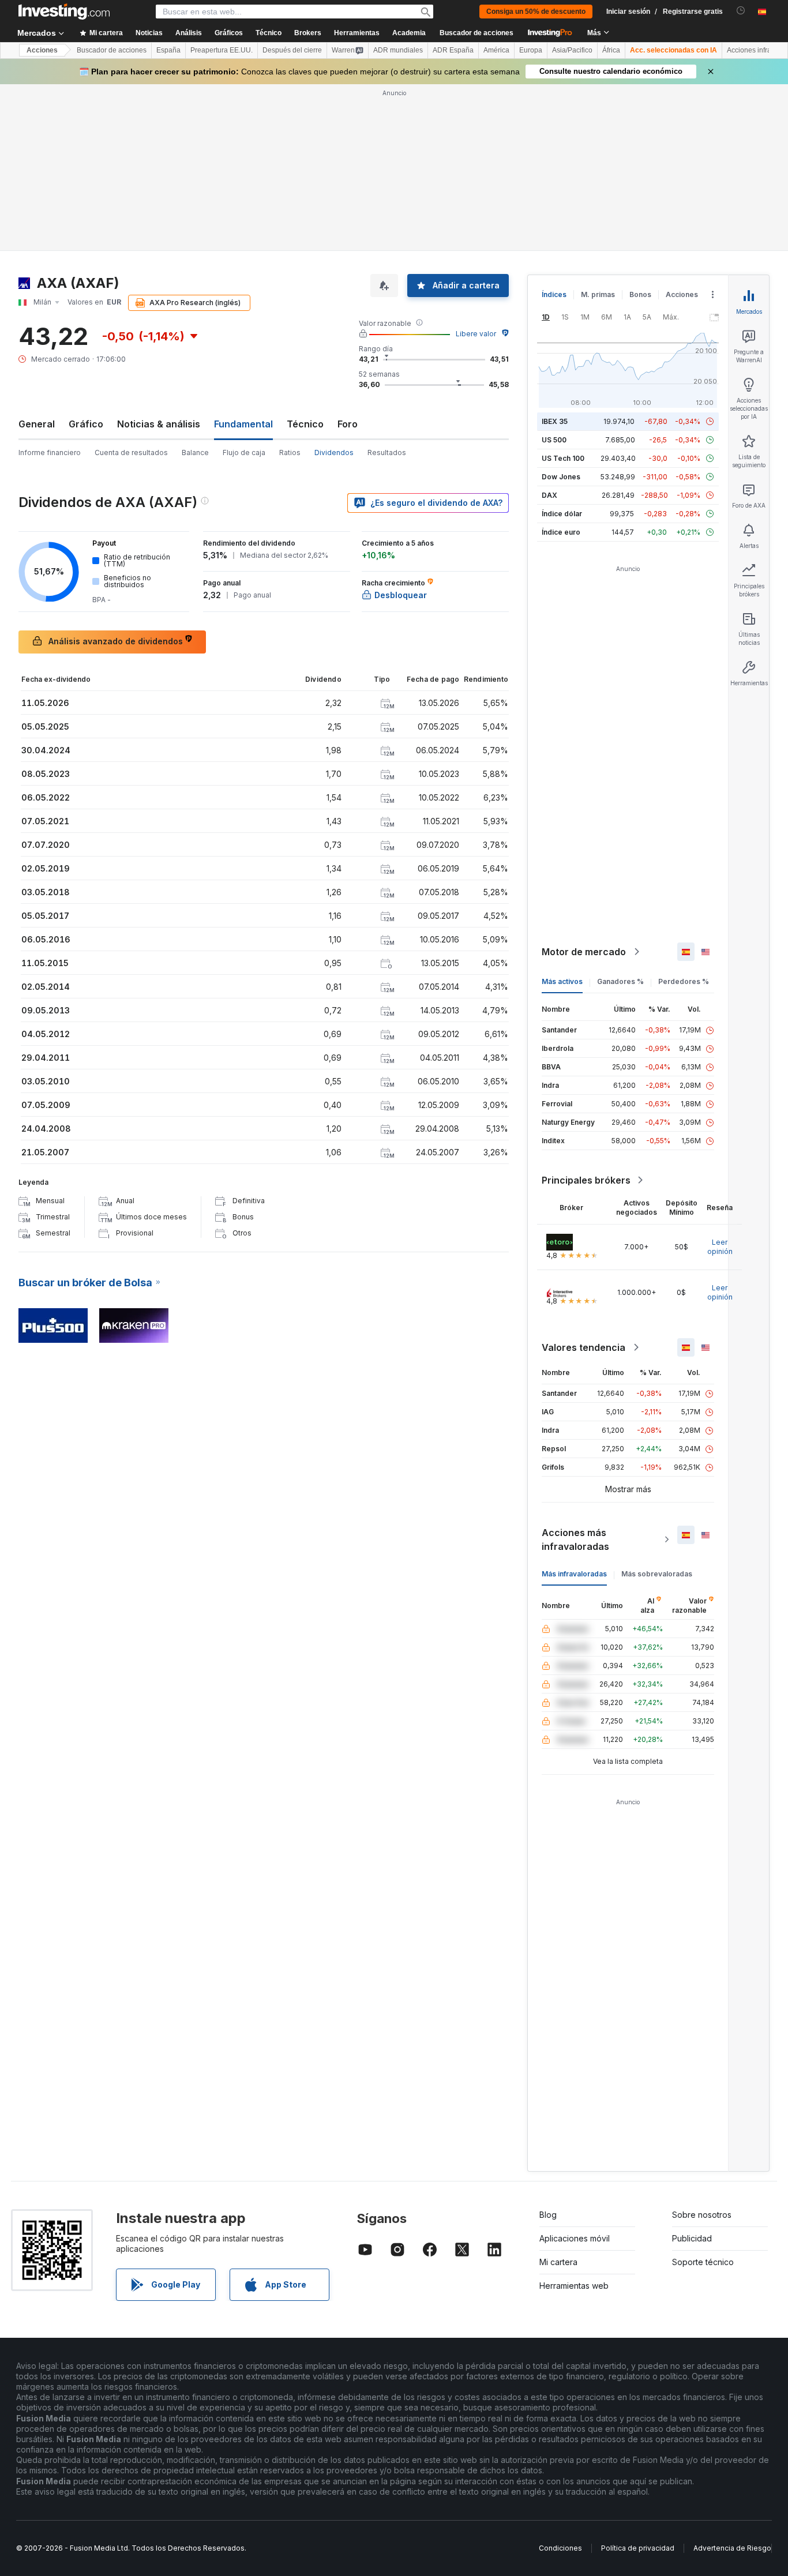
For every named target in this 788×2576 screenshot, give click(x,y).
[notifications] (741, 11)
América (496, 50)
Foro (348, 424)
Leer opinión (720, 1247)
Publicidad (692, 2238)
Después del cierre (292, 50)
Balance (195, 453)
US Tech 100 (563, 458)
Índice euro (561, 532)
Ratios (290, 453)
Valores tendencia (584, 1347)
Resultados (387, 453)
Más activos (562, 981)
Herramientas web (574, 2286)
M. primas (598, 294)
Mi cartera (558, 2262)
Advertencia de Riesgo (732, 2548)
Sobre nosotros (702, 2215)
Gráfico (86, 424)
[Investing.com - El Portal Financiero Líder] (64, 12)
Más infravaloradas (574, 1574)
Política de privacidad (638, 2548)
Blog (548, 2215)
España (168, 50)
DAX (549, 495)
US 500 (554, 440)
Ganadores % (620, 981)
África (611, 50)
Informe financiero (50, 453)
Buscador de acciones (476, 33)
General (37, 424)
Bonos (640, 294)
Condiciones (560, 2548)
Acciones (42, 50)
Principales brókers (586, 1180)
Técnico (305, 424)
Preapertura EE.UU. (222, 50)
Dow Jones (561, 477)
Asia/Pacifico (572, 50)
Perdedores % (684, 981)
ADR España (453, 50)
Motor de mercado (584, 952)
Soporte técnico (703, 2262)
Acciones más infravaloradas (575, 1539)
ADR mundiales (398, 50)
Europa (531, 50)
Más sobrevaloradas (657, 1574)
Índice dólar (562, 514)
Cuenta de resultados (131, 453)
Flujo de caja (244, 453)
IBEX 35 (555, 421)
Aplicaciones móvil (575, 2238)
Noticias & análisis (159, 424)
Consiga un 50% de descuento (536, 12)
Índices (554, 294)
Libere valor (476, 334)
